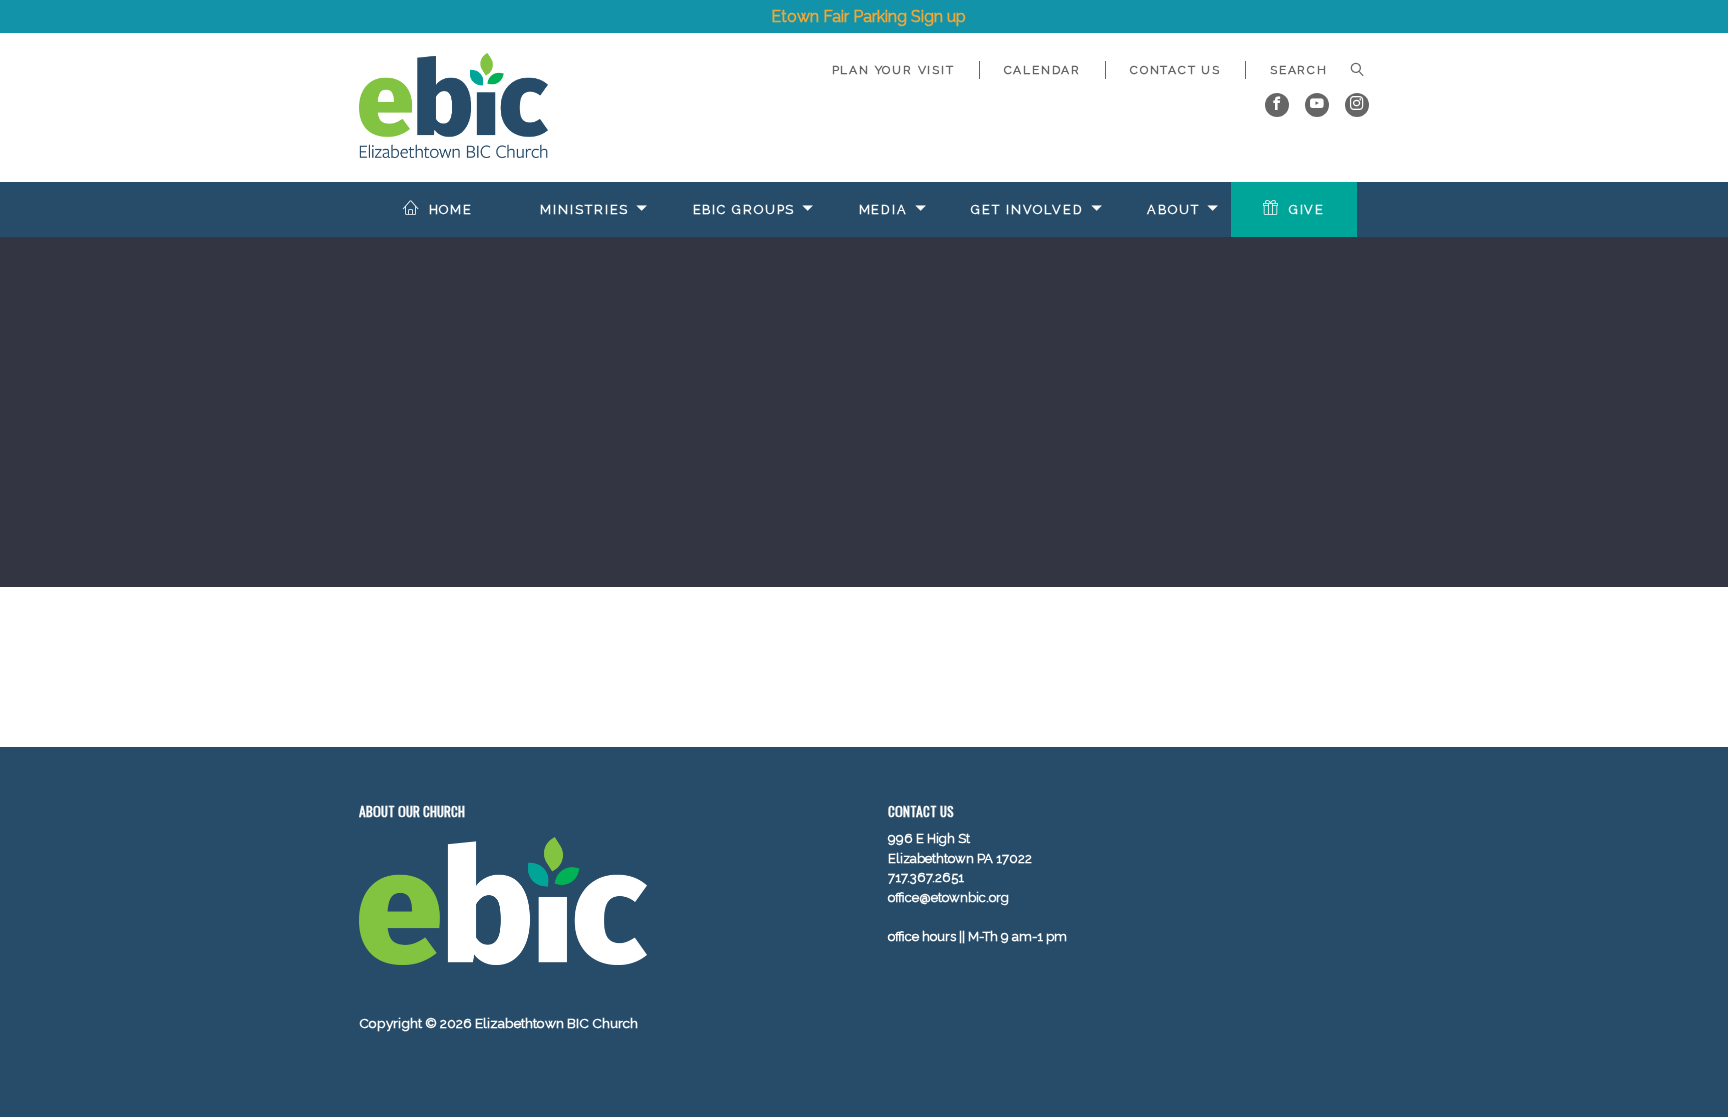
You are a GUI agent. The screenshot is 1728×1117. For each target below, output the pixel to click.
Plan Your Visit (893, 70)
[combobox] (1307, 70)
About (1173, 209)
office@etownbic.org (948, 897)
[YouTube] (1317, 105)
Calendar (1042, 70)
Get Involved (1027, 209)
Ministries (584, 209)
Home (451, 209)
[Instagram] (1357, 105)
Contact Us (1175, 70)
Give (1307, 209)
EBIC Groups (744, 209)
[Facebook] (1277, 105)
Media (883, 209)
